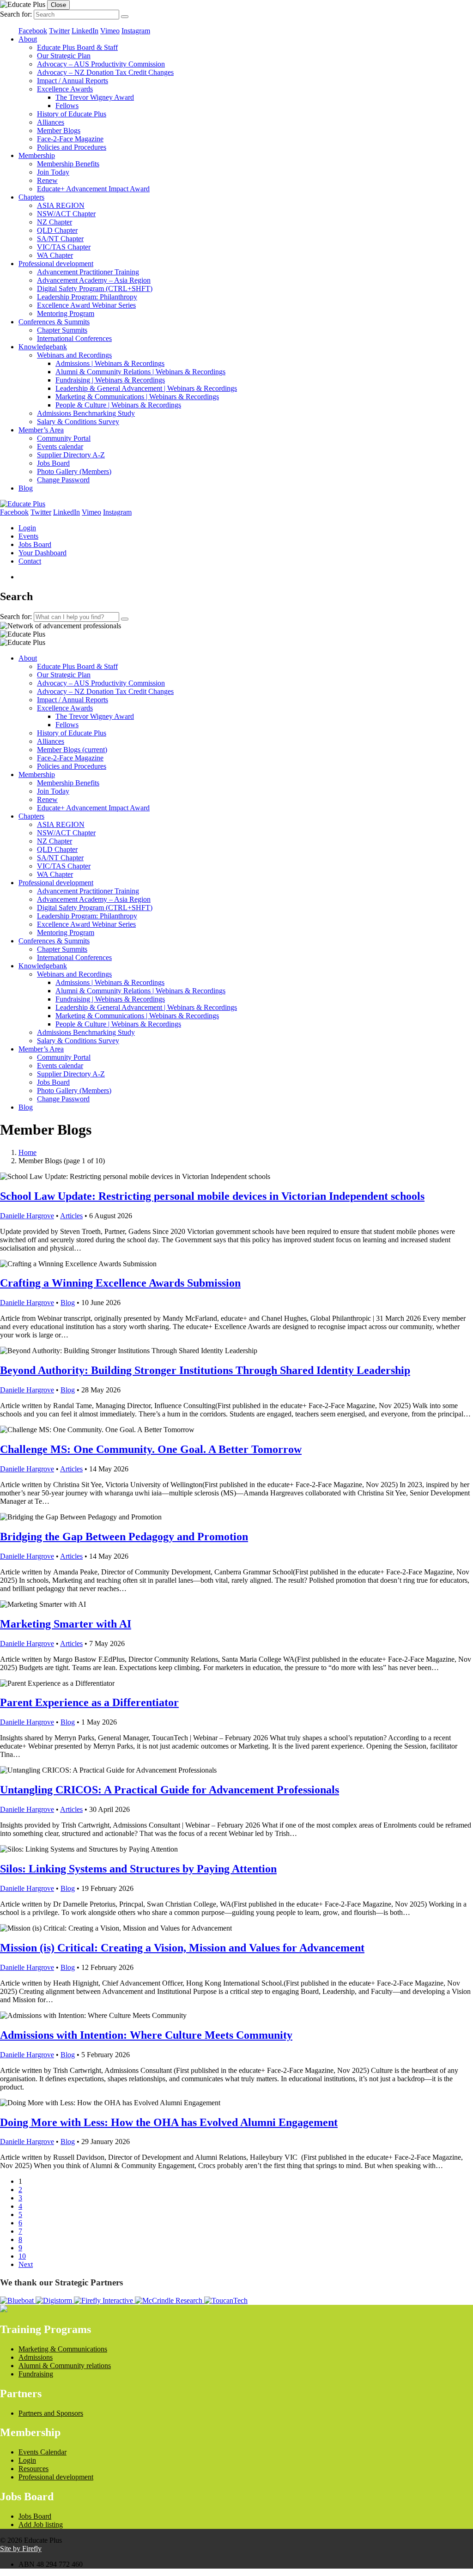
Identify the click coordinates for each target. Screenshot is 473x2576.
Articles (71, 1216)
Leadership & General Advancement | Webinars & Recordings (146, 388)
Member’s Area (41, 430)
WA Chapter (55, 255)
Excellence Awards (65, 89)
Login (27, 528)
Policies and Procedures (72, 147)
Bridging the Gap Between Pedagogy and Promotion (124, 1537)
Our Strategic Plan (64, 56)
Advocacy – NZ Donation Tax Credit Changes (105, 72)
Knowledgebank (43, 347)
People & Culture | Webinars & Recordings (118, 405)
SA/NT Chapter (60, 239)
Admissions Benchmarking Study (86, 413)
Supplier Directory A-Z (71, 455)
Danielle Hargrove (27, 1216)
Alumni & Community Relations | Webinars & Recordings (140, 372)
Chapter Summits (62, 330)
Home (27, 1152)
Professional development (56, 264)
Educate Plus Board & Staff (77, 47)
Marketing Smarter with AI (66, 1624)
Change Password (63, 480)
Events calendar (60, 447)
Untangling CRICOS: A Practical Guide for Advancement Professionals (170, 1790)
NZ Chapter (55, 222)
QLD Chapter (57, 230)
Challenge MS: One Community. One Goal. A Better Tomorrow (151, 1449)
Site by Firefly (21, 2549)
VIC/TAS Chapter (64, 247)
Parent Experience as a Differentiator (89, 1702)
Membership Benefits (68, 164)
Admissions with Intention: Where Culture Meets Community (146, 2035)
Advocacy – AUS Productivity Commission (101, 64)
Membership (37, 155)
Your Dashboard (42, 553)
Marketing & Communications (63, 2349)
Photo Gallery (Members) (74, 471)
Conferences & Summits (54, 322)
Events (28, 536)
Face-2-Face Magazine (70, 139)
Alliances (51, 122)
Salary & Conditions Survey (78, 422)
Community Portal (64, 438)
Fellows (67, 106)
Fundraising (36, 2374)
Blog (26, 488)
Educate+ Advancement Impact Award (93, 189)
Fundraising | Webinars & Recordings (110, 380)
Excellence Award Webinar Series (86, 305)
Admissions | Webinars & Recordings (110, 363)
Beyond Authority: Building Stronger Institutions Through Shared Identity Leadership (205, 1370)
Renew (47, 180)
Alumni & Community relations (65, 2366)
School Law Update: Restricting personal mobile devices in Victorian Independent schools (212, 1196)
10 (22, 2256)
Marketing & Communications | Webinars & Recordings (137, 397)
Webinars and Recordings (74, 355)
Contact (30, 561)
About (28, 39)
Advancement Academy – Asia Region (94, 280)
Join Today (53, 172)
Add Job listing (41, 2524)
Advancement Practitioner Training (88, 272)
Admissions (36, 2357)
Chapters (31, 197)
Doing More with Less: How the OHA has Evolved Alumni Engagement (169, 2122)
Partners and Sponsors (51, 2413)
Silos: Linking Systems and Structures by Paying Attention (138, 1869)
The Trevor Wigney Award (95, 97)
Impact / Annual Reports (73, 81)
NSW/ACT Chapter (66, 214)
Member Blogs (59, 131)
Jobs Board (53, 463)
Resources (33, 2469)
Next (26, 2264)
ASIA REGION (61, 205)
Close (58, 5)
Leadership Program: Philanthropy (87, 297)
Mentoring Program (66, 313)
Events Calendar (42, 2452)
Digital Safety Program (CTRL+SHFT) (95, 289)
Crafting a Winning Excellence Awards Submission (120, 1283)
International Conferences (74, 338)
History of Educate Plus (72, 114)
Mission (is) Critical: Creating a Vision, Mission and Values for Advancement (182, 1948)
